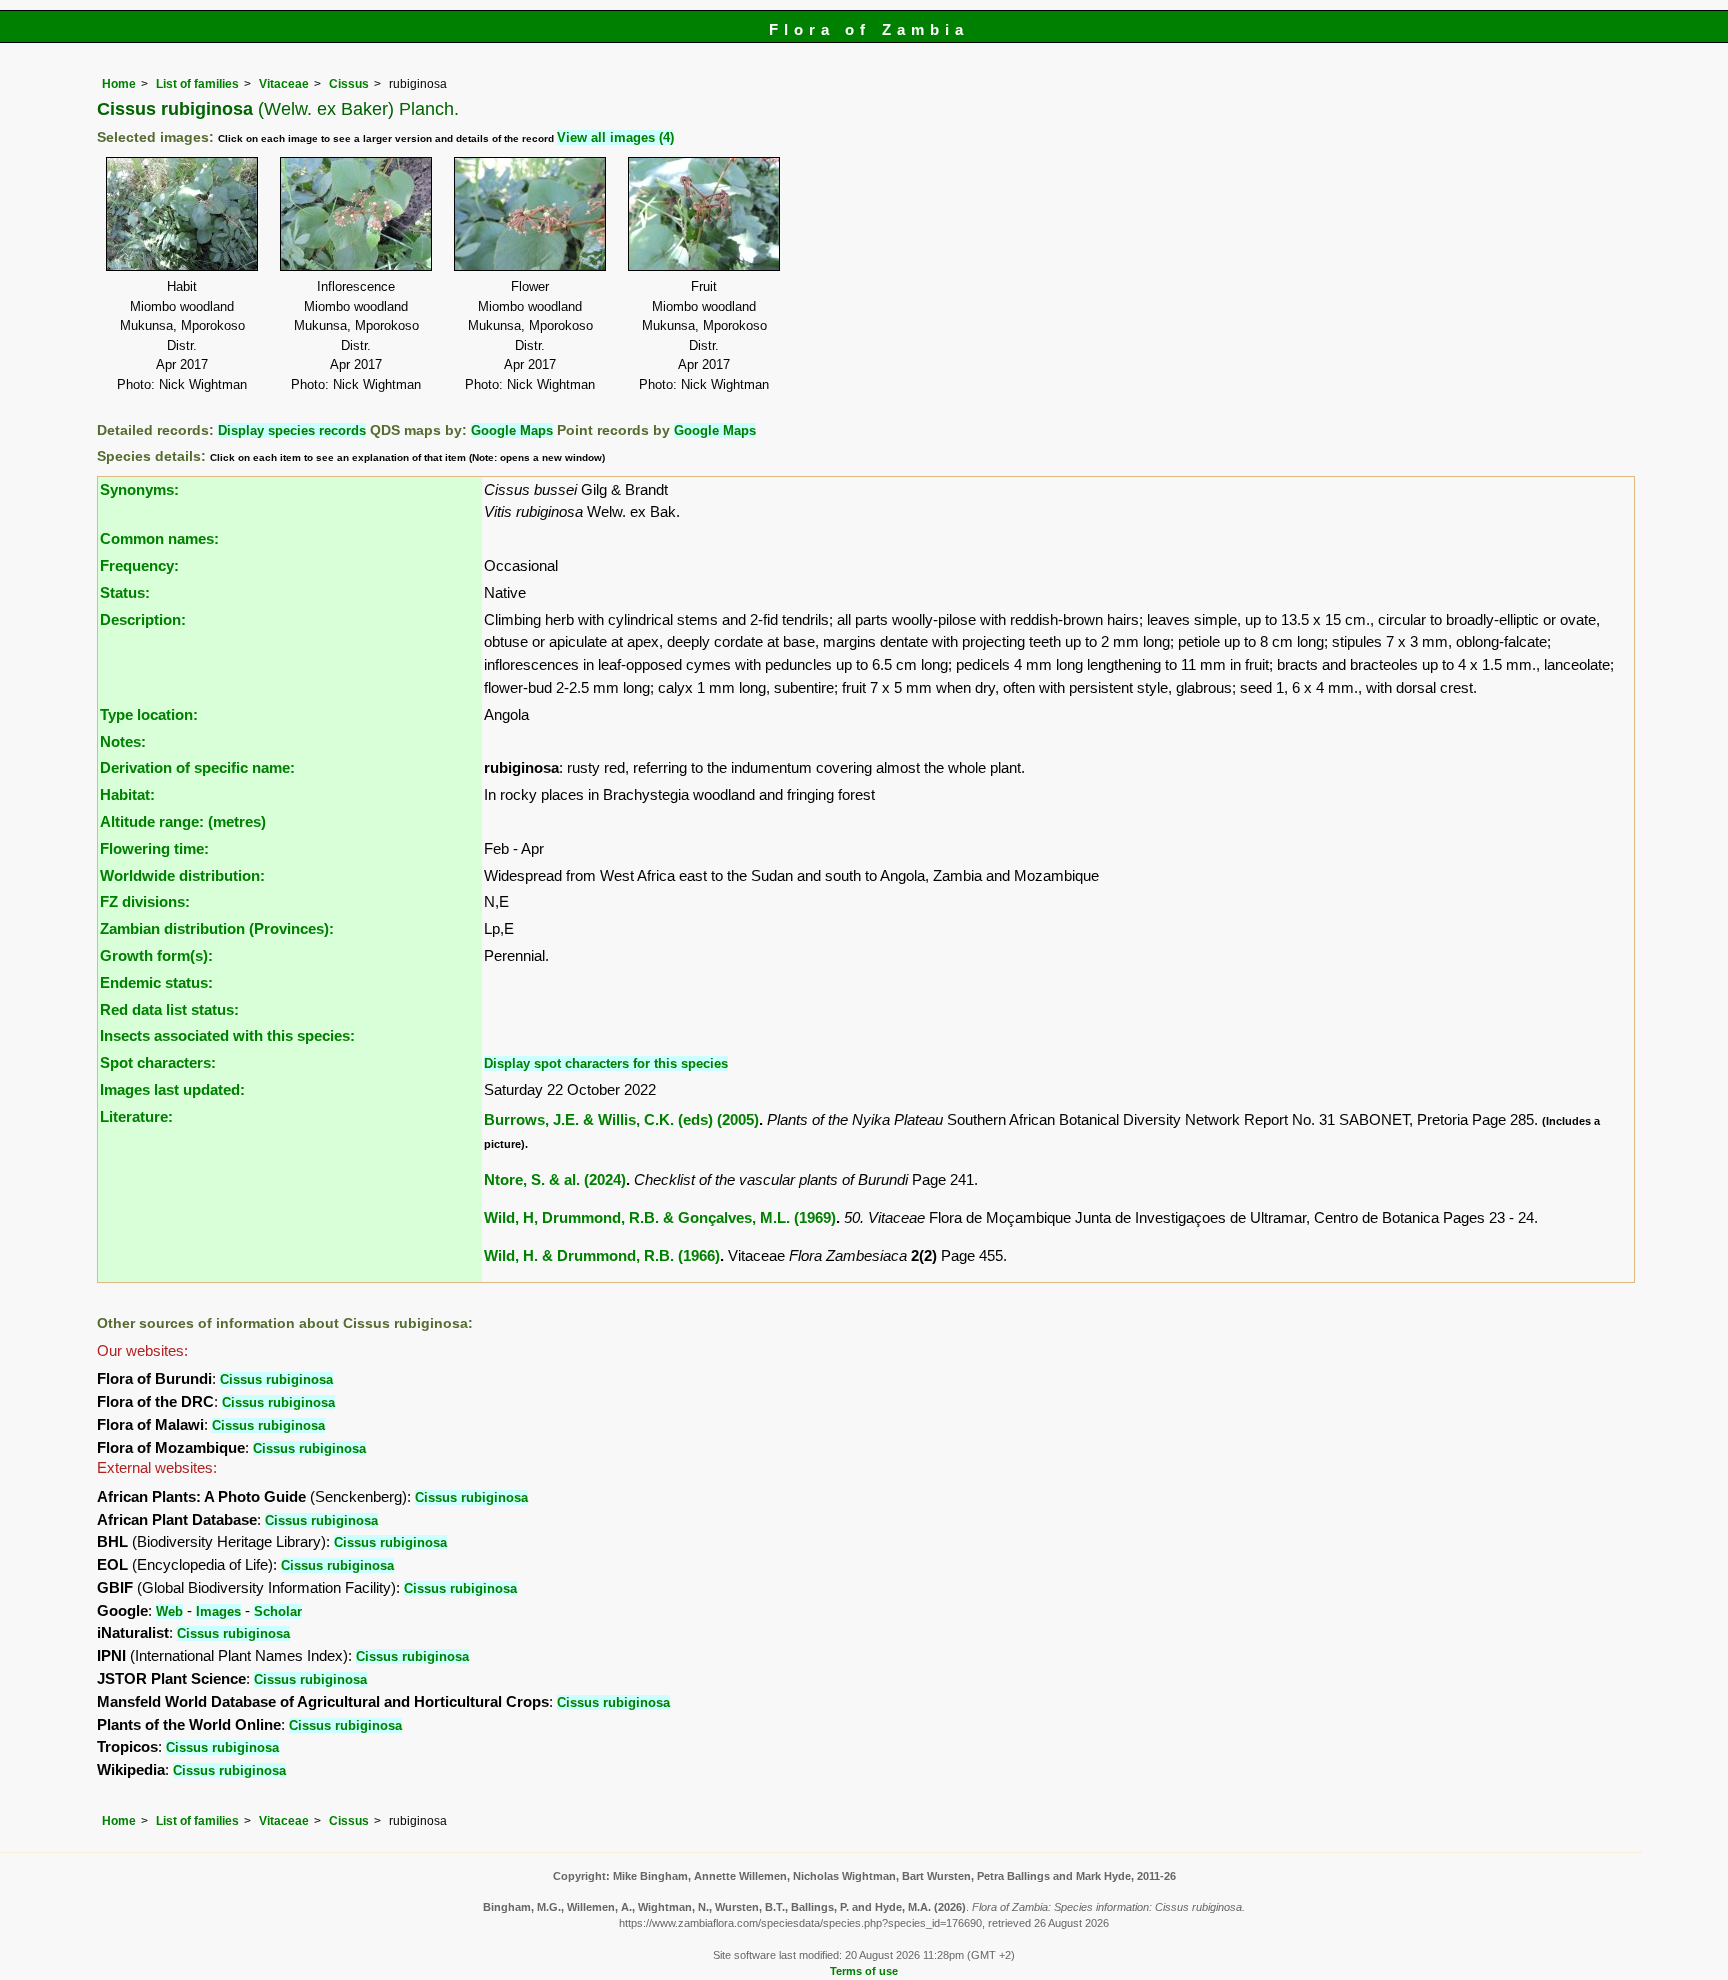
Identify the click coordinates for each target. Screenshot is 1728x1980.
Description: (143, 619)
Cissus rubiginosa (276, 1379)
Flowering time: (154, 848)
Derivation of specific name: (197, 767)
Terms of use (864, 1971)
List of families (197, 84)
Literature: (136, 1116)
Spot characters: (158, 1062)
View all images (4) (615, 137)
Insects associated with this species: (227, 1035)
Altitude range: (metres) (183, 821)
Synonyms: (139, 489)
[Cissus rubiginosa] (182, 212)
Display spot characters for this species (606, 1063)
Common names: (159, 538)
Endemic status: (156, 982)
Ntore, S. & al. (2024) (555, 1179)
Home (119, 84)
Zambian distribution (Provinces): (217, 928)
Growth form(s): (156, 955)
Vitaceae (284, 84)
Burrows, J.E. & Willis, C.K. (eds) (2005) (621, 1119)
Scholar (278, 1611)
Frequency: (139, 565)
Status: (125, 592)
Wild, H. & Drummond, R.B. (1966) (602, 1255)
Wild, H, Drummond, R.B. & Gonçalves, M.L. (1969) (660, 1217)
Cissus (349, 84)
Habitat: (127, 794)
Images (218, 1611)
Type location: (149, 714)
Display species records (292, 430)
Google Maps (512, 430)
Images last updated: (172, 1089)
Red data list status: (169, 1009)
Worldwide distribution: (182, 875)
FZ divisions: (145, 901)
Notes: (123, 741)
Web (169, 1611)
